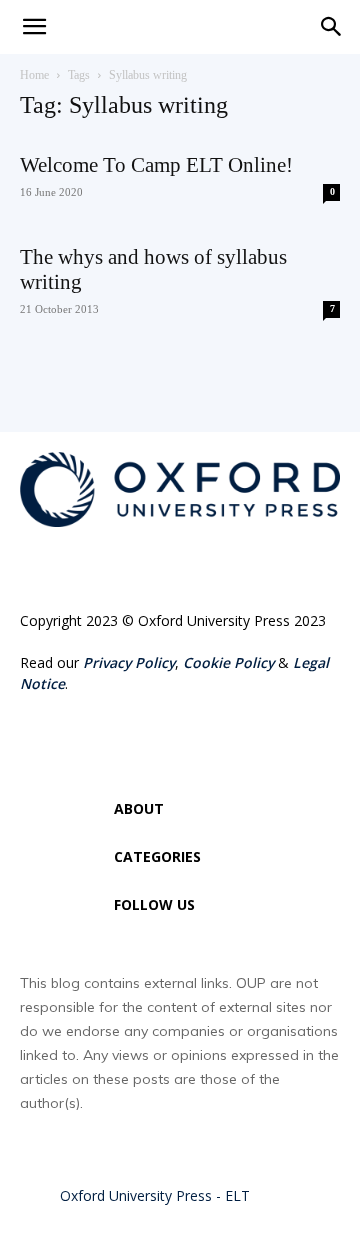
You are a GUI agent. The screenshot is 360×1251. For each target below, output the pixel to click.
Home (34, 75)
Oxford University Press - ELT (155, 1195)
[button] (332, 27)
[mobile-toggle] (34, 27)
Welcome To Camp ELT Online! (156, 165)
